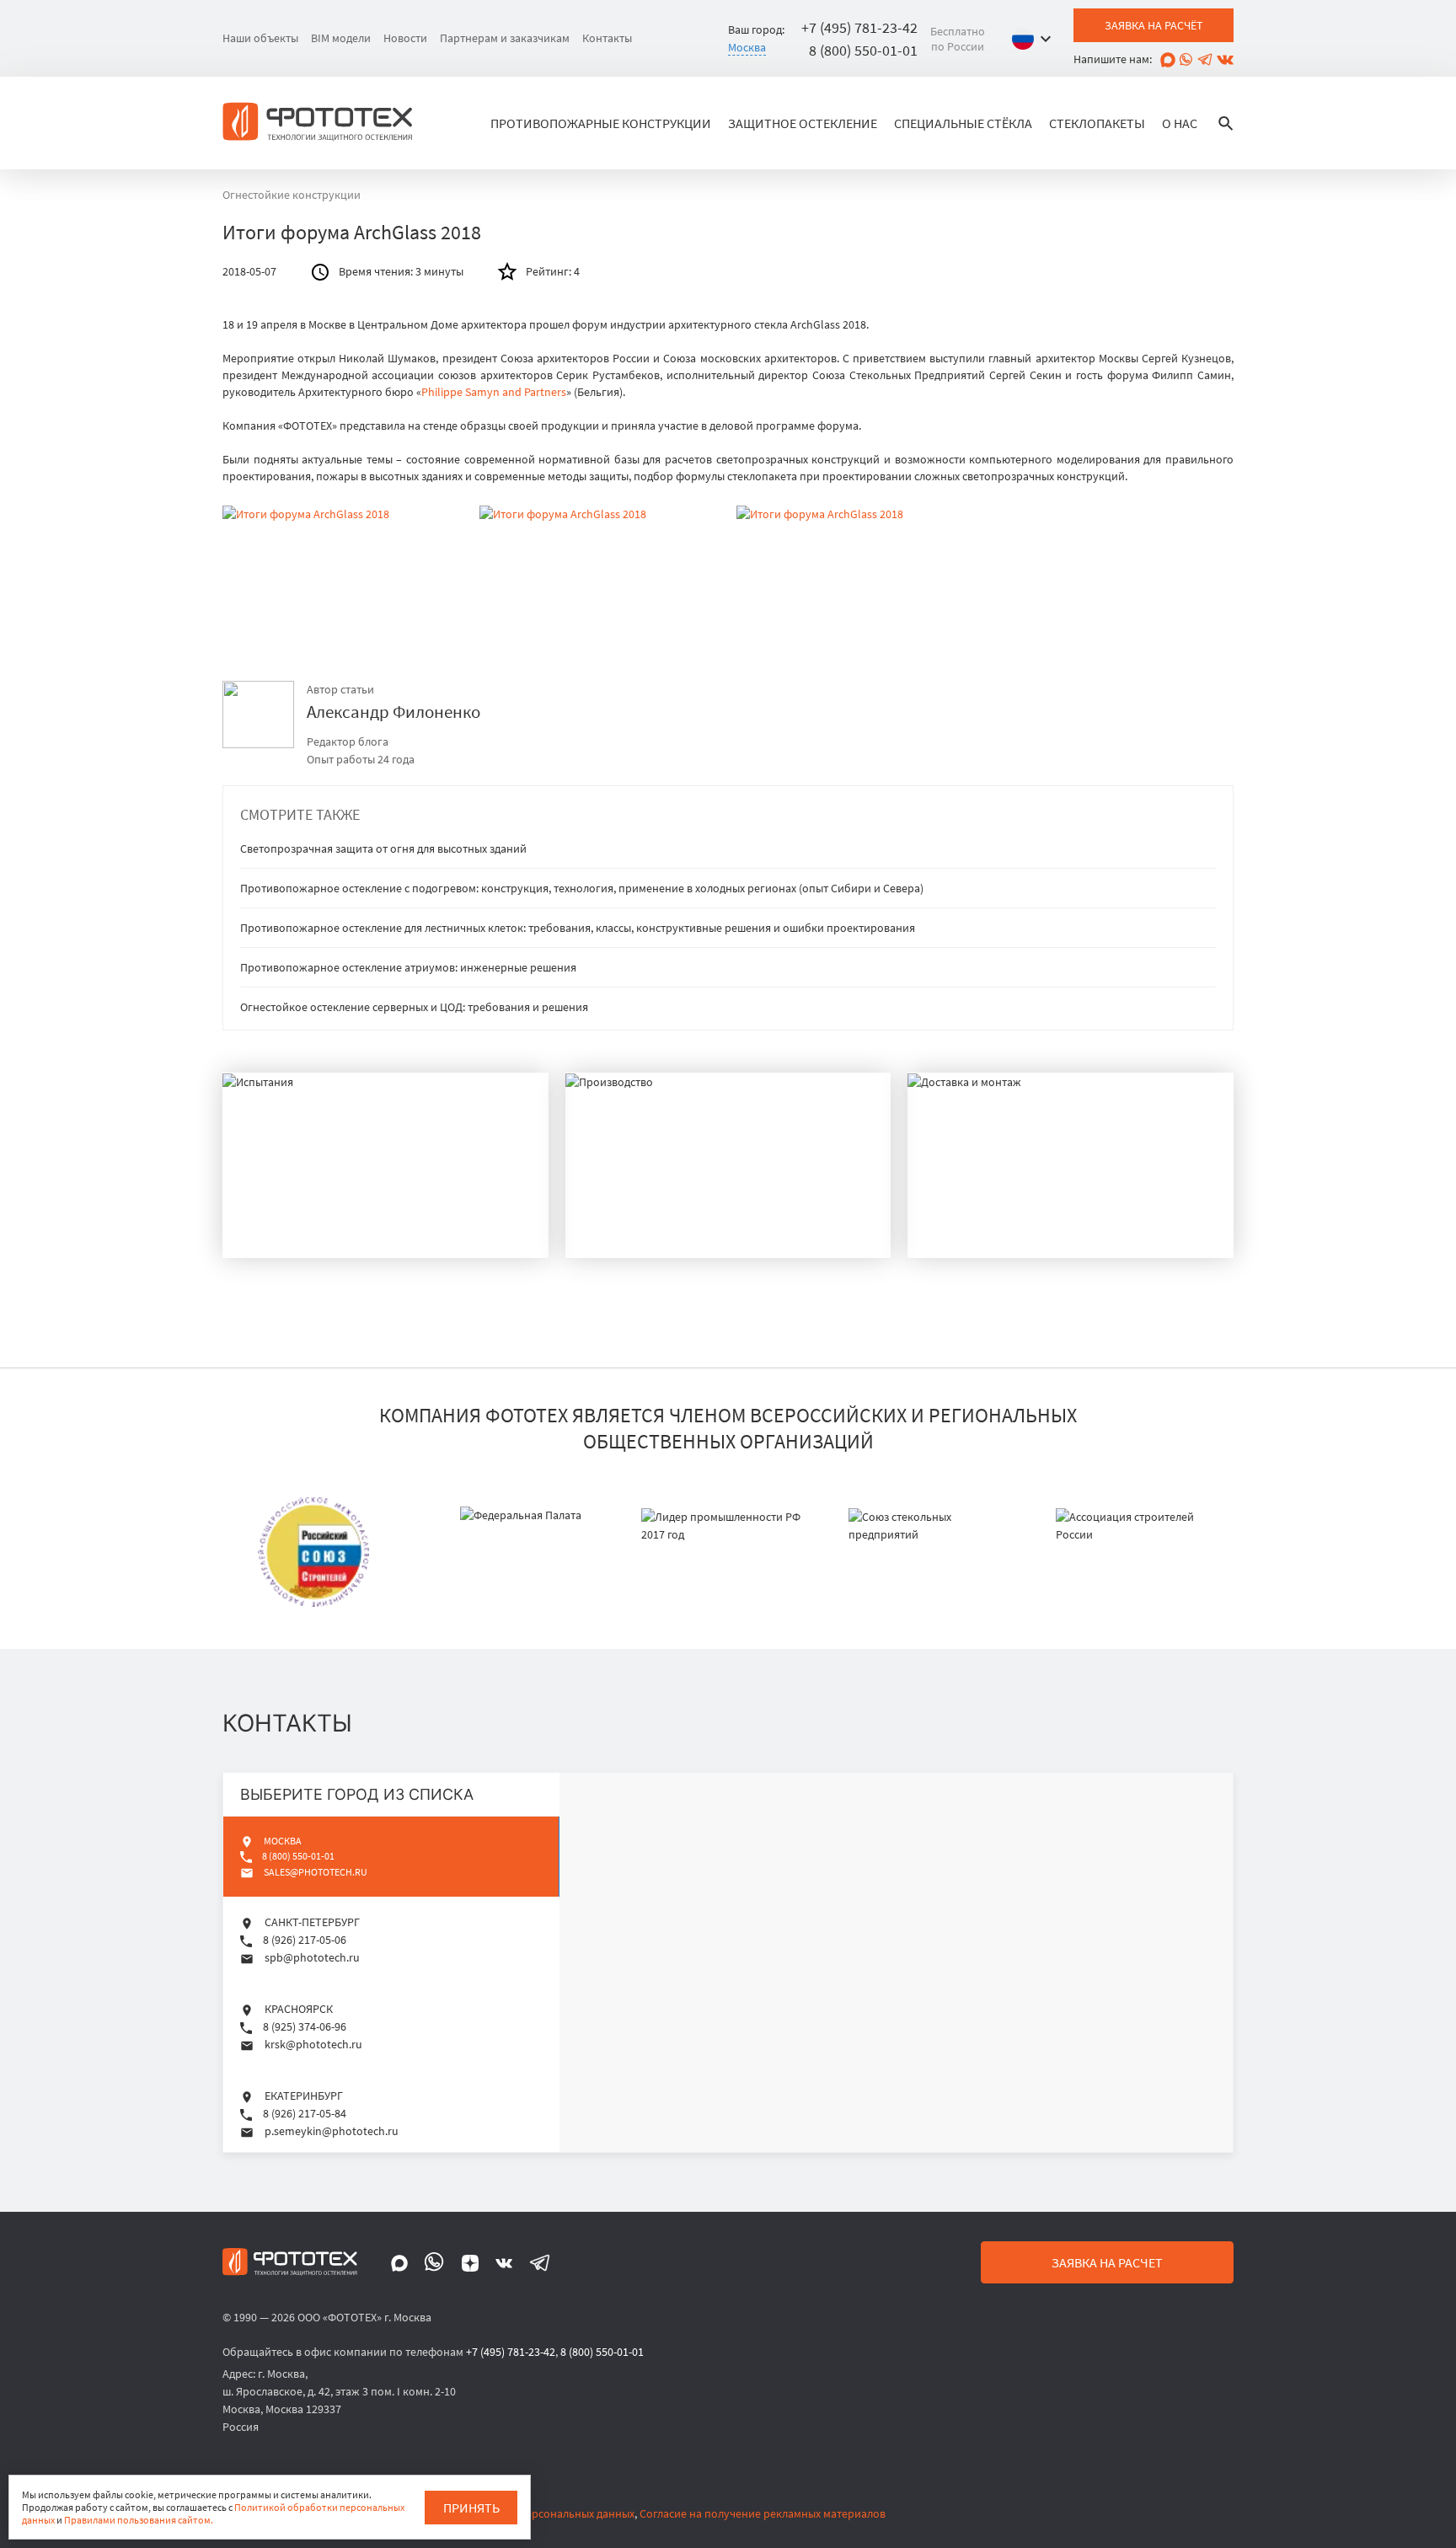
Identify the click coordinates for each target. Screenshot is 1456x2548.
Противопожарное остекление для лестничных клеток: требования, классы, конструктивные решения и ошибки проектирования (578, 928)
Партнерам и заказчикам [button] (505, 38)
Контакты (607, 38)
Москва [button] (747, 47)
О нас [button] (1180, 123)
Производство (664, 1226)
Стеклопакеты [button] (1097, 123)
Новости (405, 38)
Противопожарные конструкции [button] (601, 123)
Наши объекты (260, 38)
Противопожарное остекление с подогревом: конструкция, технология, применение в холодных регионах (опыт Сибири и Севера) (582, 888)
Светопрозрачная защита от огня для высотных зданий (383, 848)
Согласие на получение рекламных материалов (763, 2513)
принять (471, 2508)
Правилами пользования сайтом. (139, 2520)
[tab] (391, 1857)
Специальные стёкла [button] (963, 123)
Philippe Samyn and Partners (494, 392)
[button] (1036, 39)
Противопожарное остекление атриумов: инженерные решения (408, 967)
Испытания (305, 1226)
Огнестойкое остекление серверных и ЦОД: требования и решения (414, 1007)
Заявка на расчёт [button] (1154, 25)
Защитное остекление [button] (803, 123)
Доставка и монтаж (1030, 1226)
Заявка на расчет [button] (1107, 2262)
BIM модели (341, 38)
